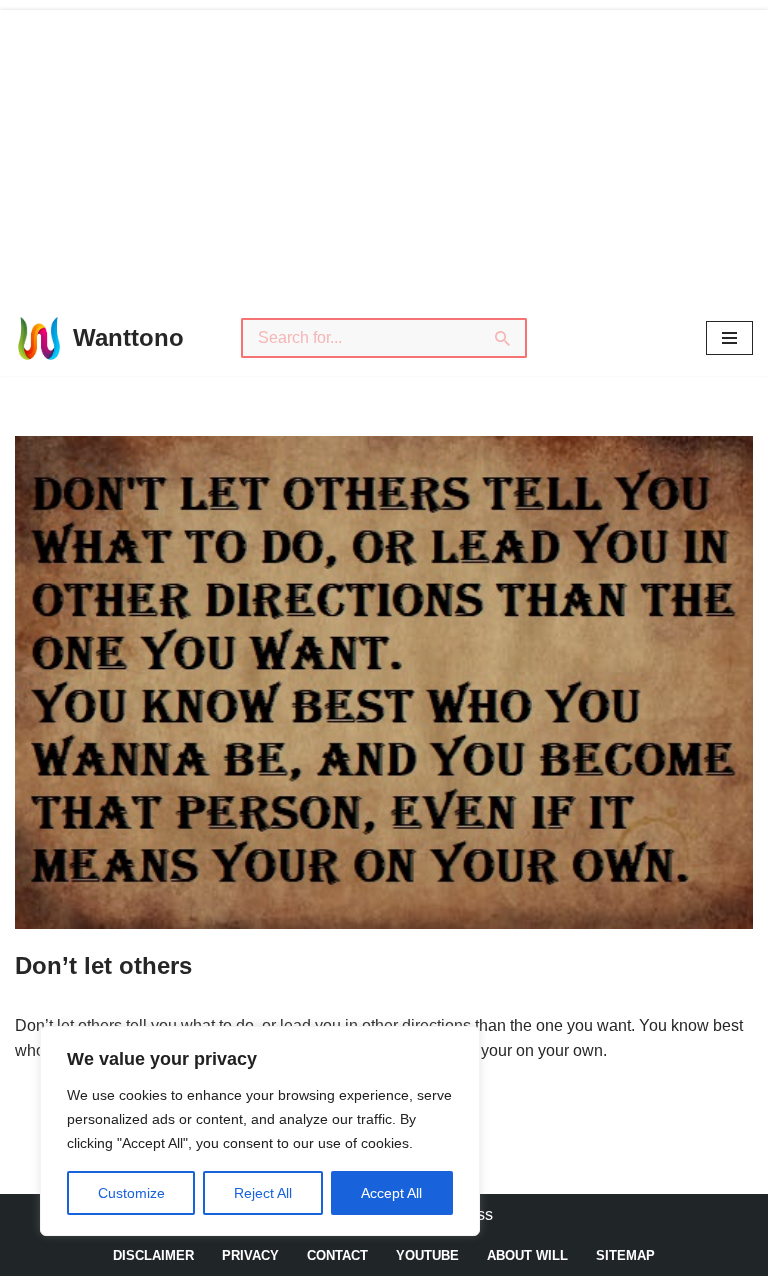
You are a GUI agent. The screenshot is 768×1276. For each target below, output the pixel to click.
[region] (260, 1131)
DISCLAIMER (153, 1255)
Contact (337, 1255)
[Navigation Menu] (729, 338)
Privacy (250, 1255)
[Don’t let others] (384, 682)
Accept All (391, 1193)
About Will (527, 1255)
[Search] (503, 338)
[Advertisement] (384, 150)
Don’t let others (103, 965)
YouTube (427, 1255)
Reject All (263, 1193)
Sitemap (625, 1255)
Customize (131, 1193)
